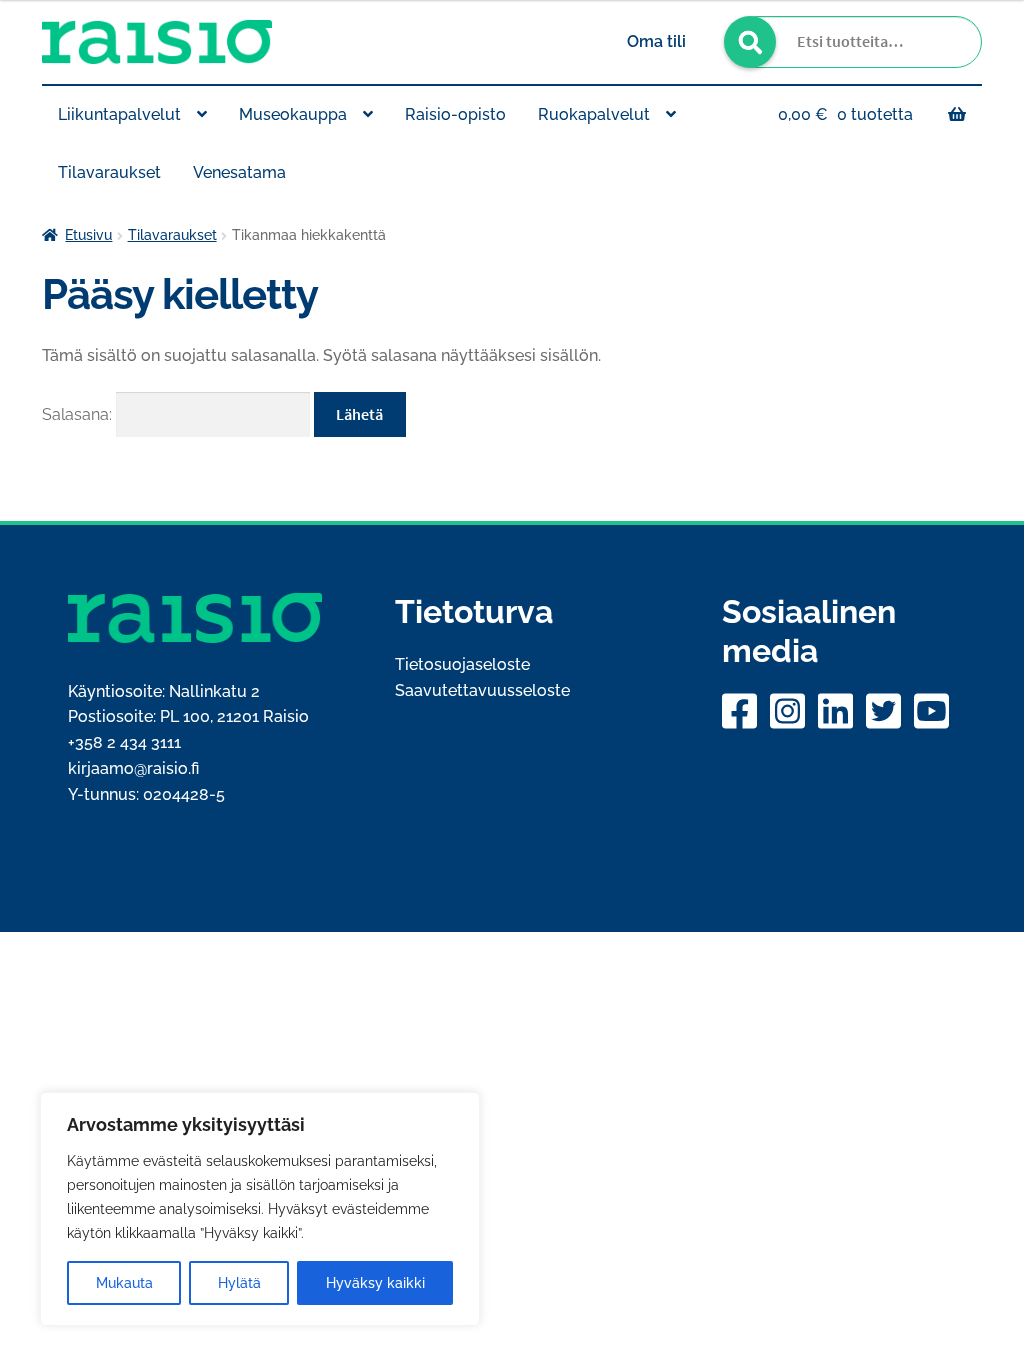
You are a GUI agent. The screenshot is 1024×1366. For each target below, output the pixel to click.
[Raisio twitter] (886, 711)
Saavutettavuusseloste (482, 690)
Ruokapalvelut (594, 114)
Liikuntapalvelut (119, 114)
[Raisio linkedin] (838, 711)
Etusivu (88, 235)
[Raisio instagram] (790, 711)
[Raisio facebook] (742, 711)
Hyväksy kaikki (375, 1283)
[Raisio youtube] (934, 711)
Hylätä (239, 1283)
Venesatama (239, 172)
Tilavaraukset (109, 172)
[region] (260, 1209)
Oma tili (656, 41)
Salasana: (79, 414)
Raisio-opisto (455, 114)
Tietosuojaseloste (462, 664)
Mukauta (124, 1283)
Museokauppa (293, 114)
